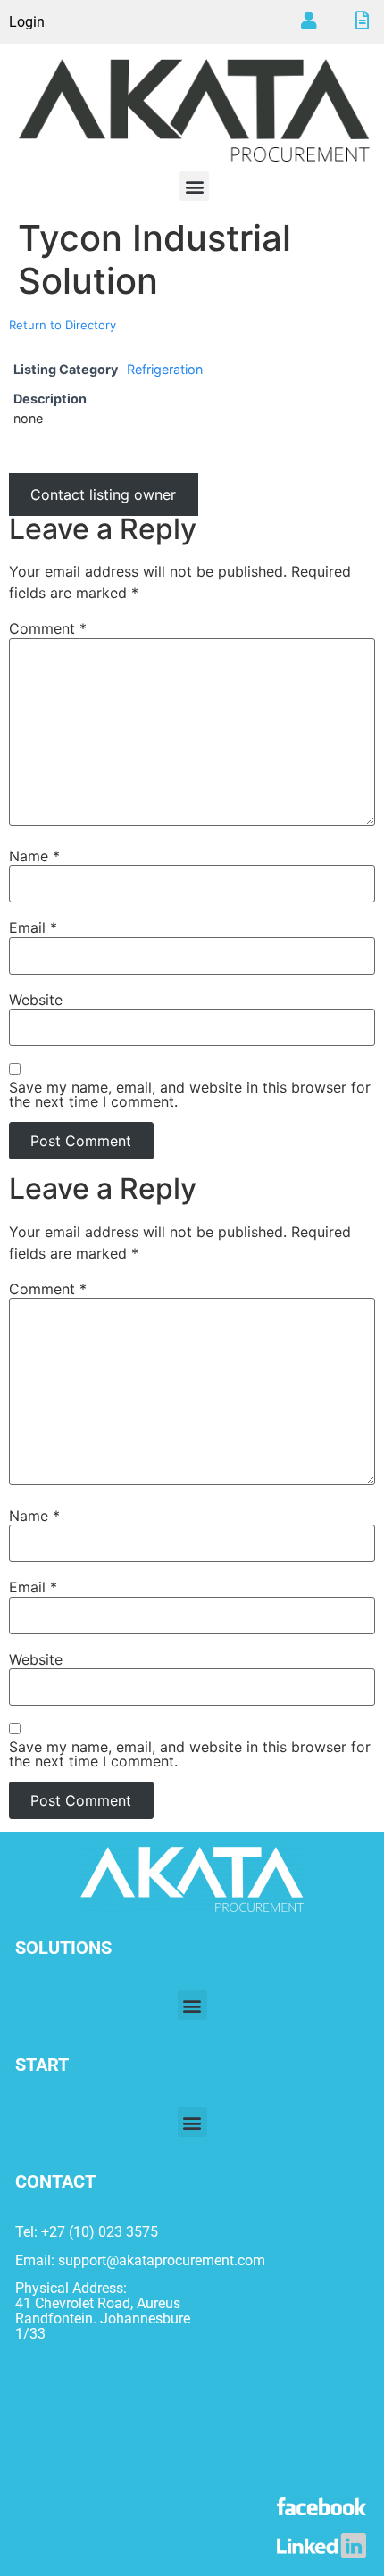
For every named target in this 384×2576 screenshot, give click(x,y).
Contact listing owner (103, 494)
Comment (48, 628)
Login (27, 22)
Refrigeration (165, 369)
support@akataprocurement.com (162, 2260)
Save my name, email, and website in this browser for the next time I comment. (190, 1094)
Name (34, 856)
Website (36, 1000)
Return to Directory (63, 325)
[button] (194, 186)
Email (33, 927)
